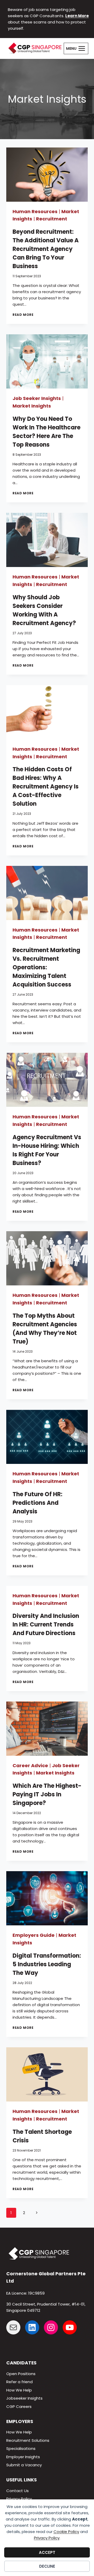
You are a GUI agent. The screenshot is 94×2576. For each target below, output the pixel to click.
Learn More (77, 16)
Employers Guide (34, 1935)
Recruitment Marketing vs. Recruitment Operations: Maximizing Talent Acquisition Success (46, 967)
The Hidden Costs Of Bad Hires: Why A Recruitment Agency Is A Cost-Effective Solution (46, 787)
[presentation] (47, 175)
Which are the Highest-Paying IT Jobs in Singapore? (47, 1794)
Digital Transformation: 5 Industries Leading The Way (47, 1964)
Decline (47, 2566)
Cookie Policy (66, 2532)
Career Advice (30, 1765)
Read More (23, 315)
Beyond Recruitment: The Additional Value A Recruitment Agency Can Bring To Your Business (46, 249)
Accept (47, 2552)
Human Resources (35, 211)
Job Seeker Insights (37, 398)
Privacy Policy (47, 2538)
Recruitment (52, 219)
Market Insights (32, 406)
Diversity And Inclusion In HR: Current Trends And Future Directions (46, 1625)
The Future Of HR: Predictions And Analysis (37, 1503)
